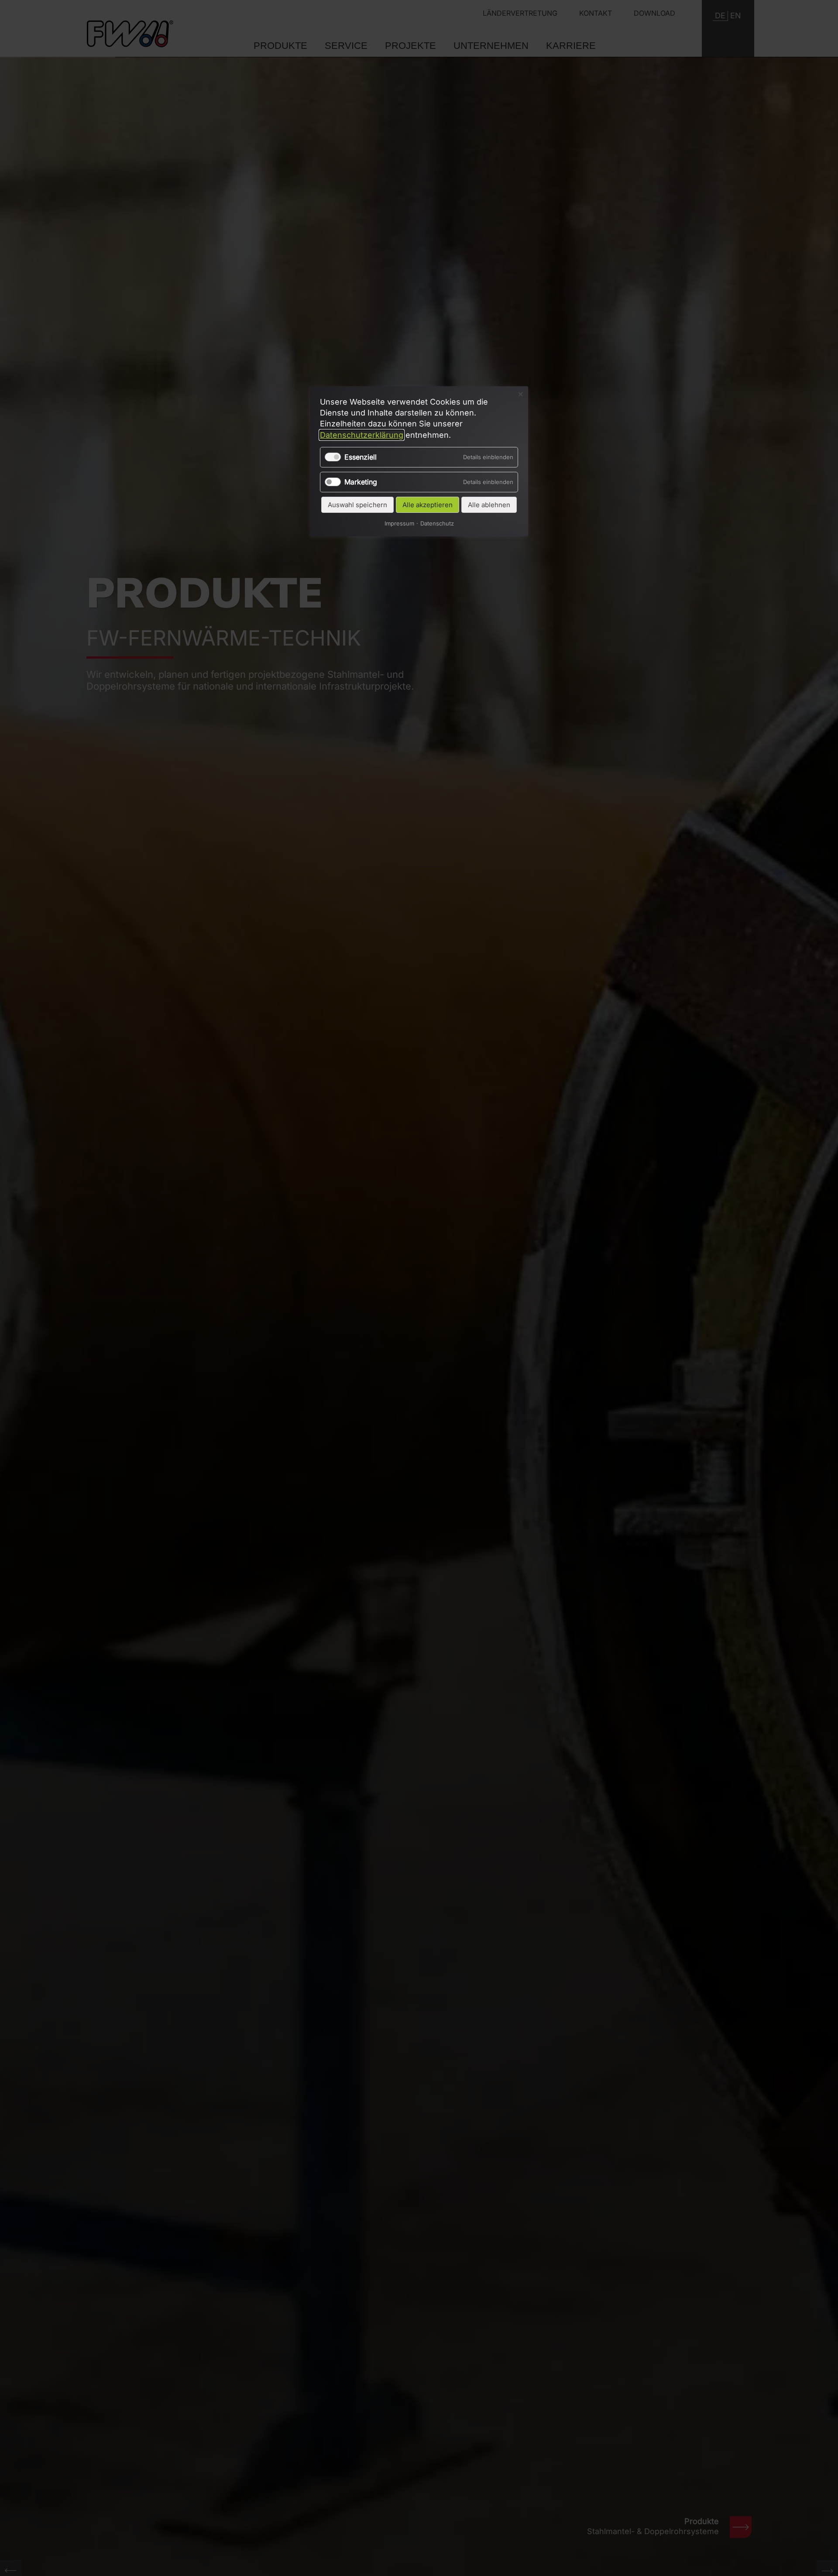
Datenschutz (437, 524)
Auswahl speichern (357, 505)
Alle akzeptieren (428, 505)
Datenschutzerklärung (362, 435)
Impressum (399, 524)
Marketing (361, 482)
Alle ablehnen (489, 505)
